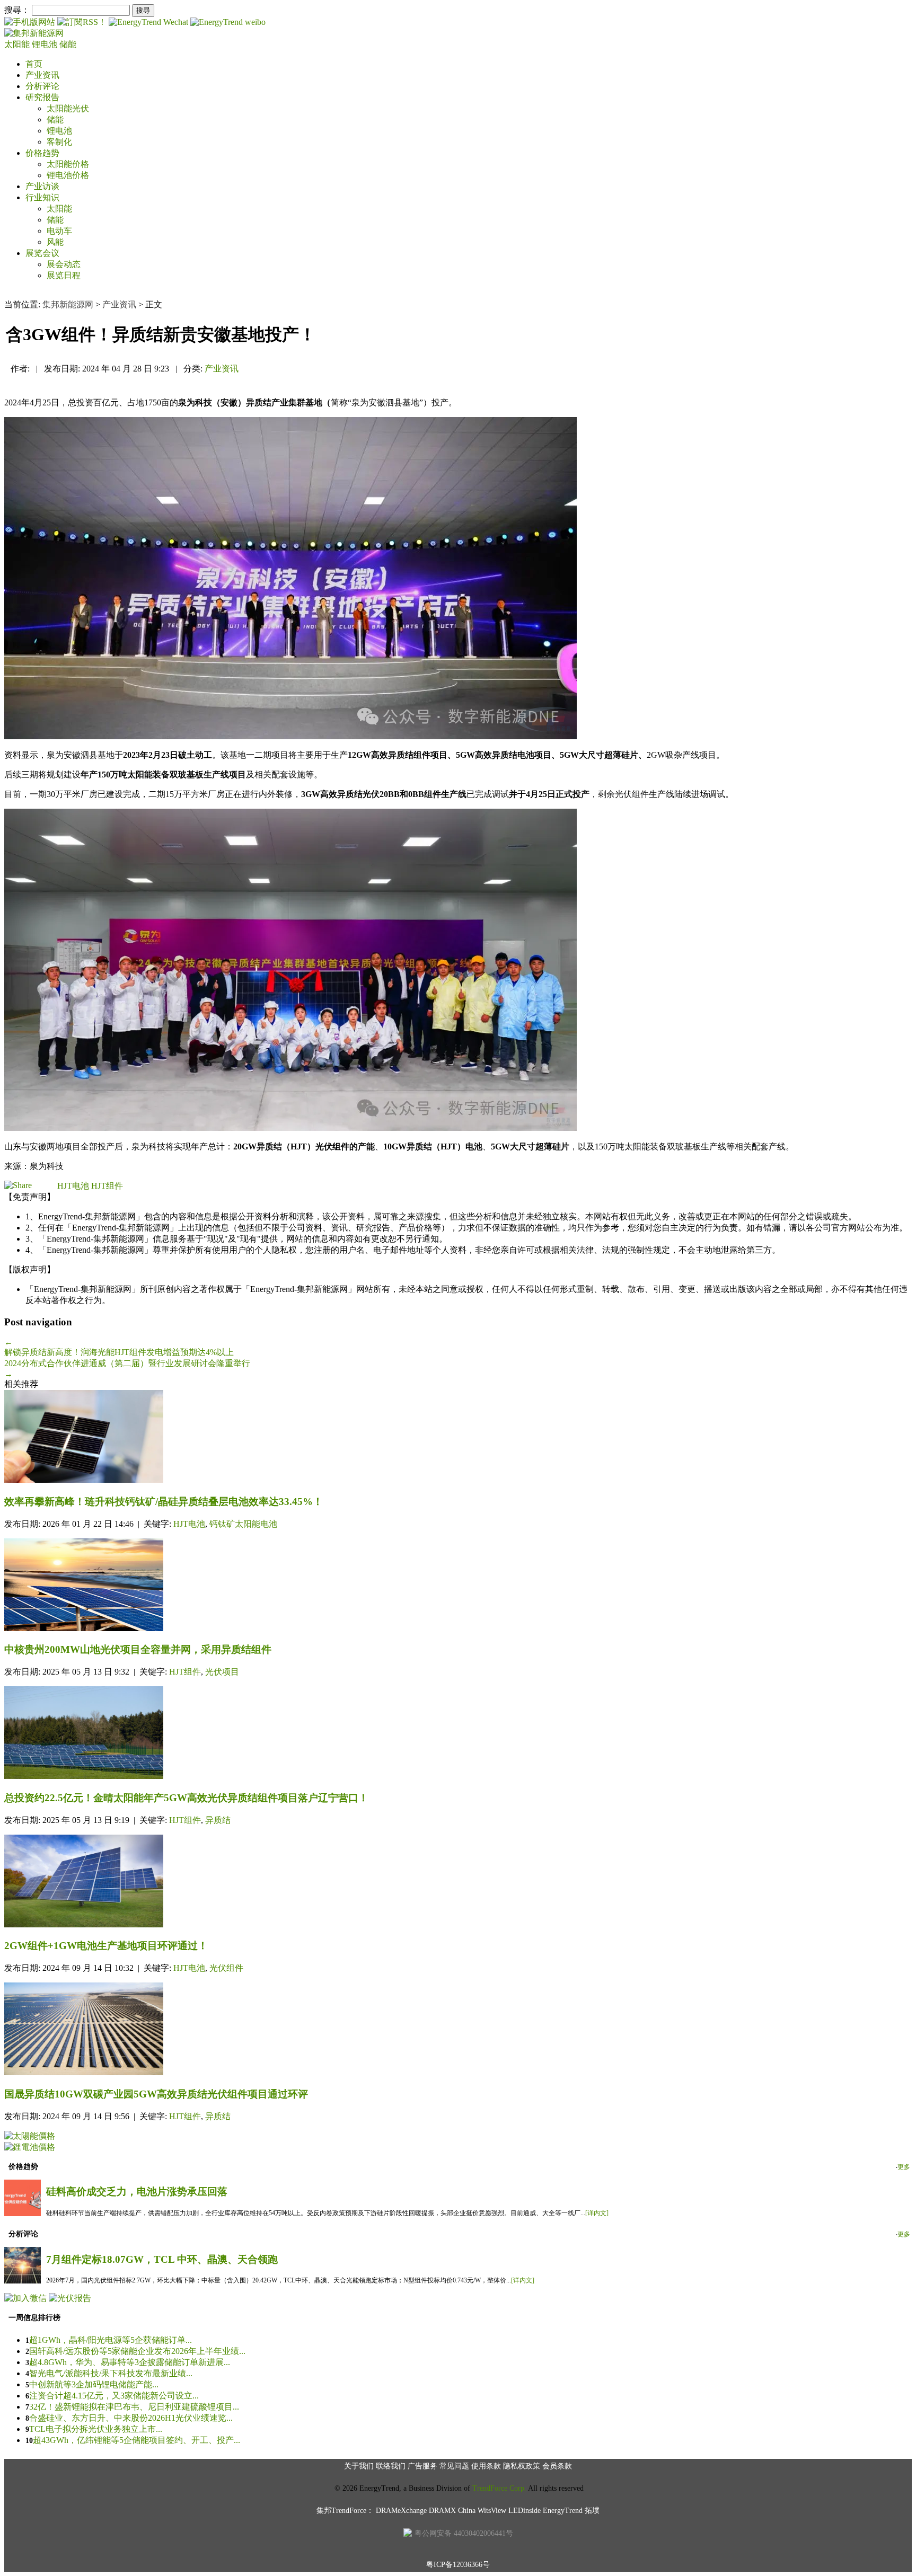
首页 (34, 64)
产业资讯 (42, 75)
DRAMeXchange (401, 2511)
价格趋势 (42, 153)
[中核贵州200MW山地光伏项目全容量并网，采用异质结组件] (458, 1586)
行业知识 (42, 197)
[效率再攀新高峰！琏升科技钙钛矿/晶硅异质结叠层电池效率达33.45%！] (458, 1437)
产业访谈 (42, 186)
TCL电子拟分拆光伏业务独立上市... (96, 2429)
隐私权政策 (522, 2466)
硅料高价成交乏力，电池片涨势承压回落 (137, 2192)
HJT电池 (73, 1186)
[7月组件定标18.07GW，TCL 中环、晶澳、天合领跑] (23, 2281)
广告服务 (422, 2466)
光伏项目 (222, 1672)
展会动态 (64, 264)
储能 (68, 44)
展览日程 (64, 275)
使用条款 (486, 2466)
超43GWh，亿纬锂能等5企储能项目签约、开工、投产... (136, 2440)
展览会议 (42, 253)
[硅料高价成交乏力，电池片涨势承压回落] (23, 2213)
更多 (904, 2167)
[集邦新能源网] (34, 33)
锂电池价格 (68, 175)
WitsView (492, 2511)
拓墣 (592, 2511)
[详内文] (597, 2213)
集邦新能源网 (68, 304)
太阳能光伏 (68, 108)
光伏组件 (226, 1968)
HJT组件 (107, 1186)
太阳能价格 (68, 164)
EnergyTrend (563, 2511)
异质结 (218, 1820)
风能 (55, 242)
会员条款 (557, 2466)
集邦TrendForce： (345, 2511)
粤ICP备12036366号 (458, 2565)
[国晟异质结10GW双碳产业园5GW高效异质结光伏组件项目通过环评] (458, 2030)
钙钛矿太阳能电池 (243, 1524)
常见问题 (454, 2466)
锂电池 (46, 44)
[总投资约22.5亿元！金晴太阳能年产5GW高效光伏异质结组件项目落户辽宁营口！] (458, 1734)
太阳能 (18, 44)
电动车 (59, 231)
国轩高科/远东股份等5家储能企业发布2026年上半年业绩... (137, 2351)
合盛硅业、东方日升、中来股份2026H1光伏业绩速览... (131, 2418)
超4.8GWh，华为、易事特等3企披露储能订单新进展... (130, 2362)
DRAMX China (452, 2511)
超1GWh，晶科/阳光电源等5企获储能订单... (111, 2340)
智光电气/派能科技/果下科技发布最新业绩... (111, 2373)
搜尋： (17, 10)
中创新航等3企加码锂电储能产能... (94, 2384)
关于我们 (359, 2466)
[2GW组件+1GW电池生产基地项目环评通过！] (458, 1882)
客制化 (59, 142)
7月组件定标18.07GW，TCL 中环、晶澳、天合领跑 (162, 2259)
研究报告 (42, 97)
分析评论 (42, 86)
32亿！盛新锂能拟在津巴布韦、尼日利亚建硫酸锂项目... (134, 2407)
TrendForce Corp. (499, 2488)
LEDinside (525, 2511)
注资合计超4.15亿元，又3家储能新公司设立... (114, 2396)
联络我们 (391, 2466)
